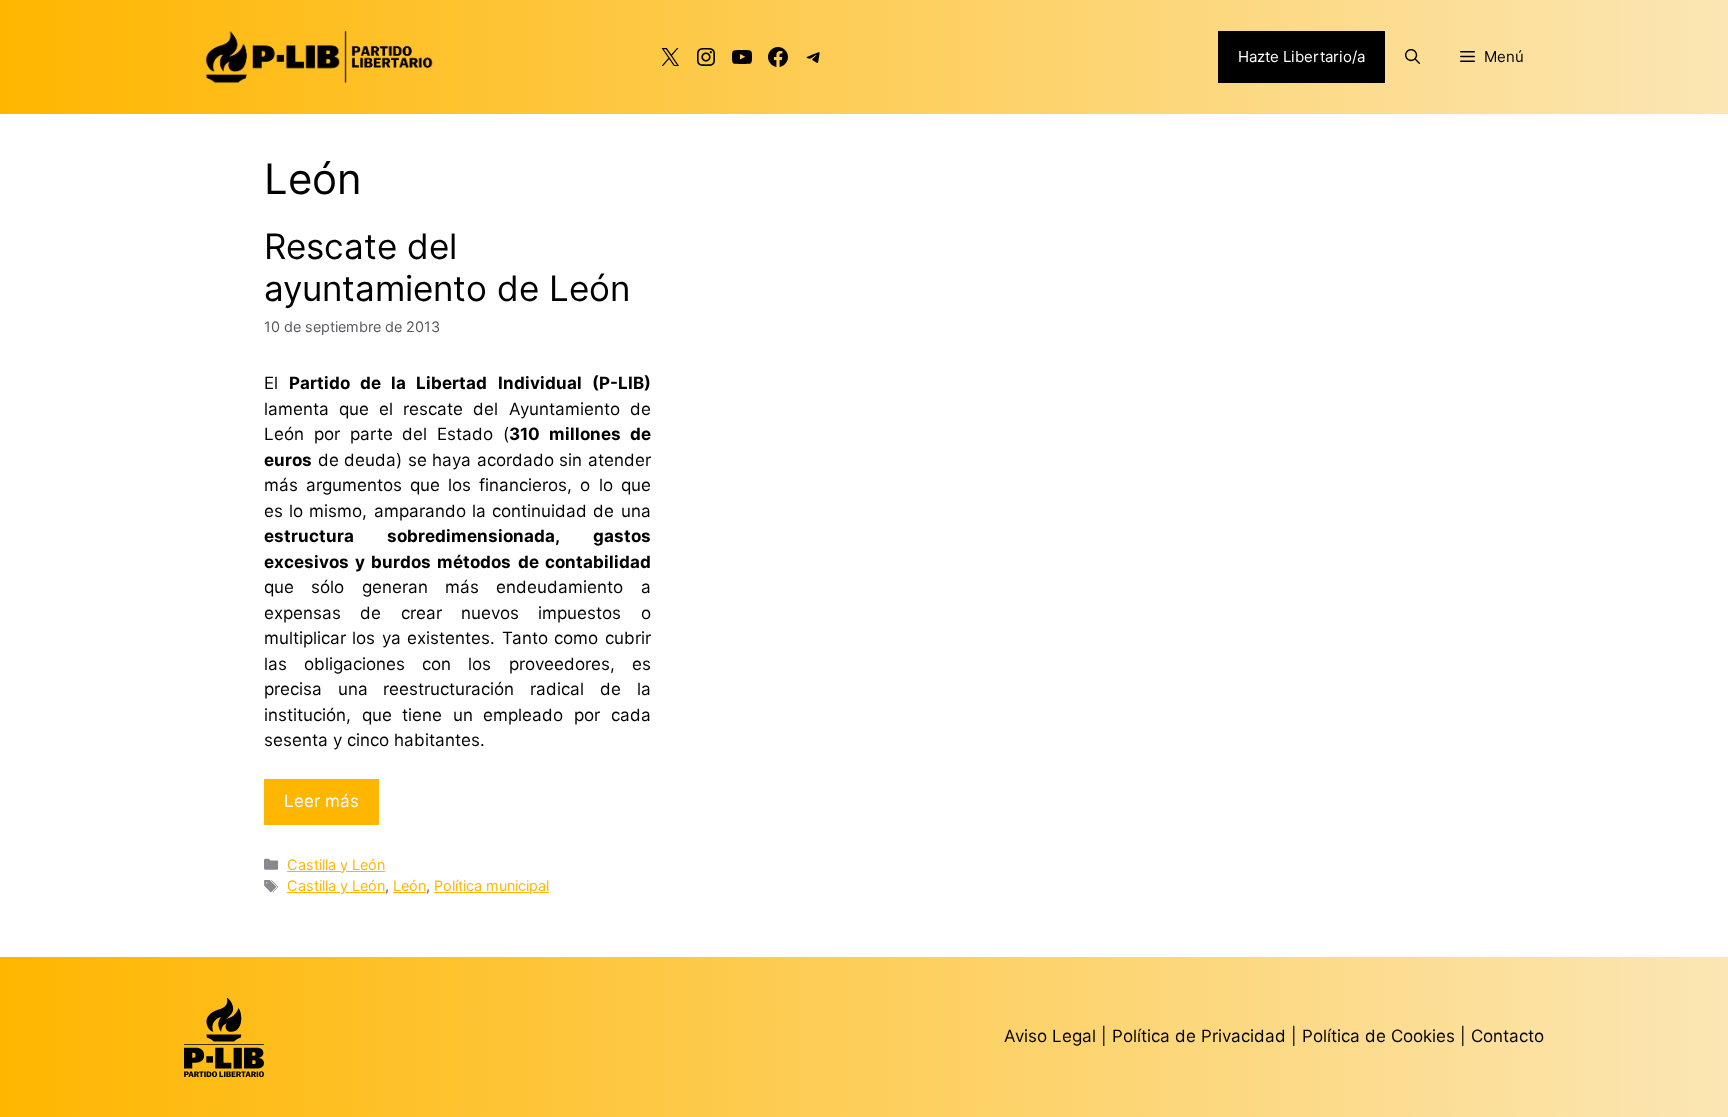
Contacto (1507, 1036)
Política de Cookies (1378, 1036)
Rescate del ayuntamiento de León (447, 267)
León (409, 885)
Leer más (321, 801)
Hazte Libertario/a (1301, 56)
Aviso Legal (1050, 1036)
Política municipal (491, 885)
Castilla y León (336, 864)
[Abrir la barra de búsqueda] (1412, 57)
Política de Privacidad (1201, 1036)
